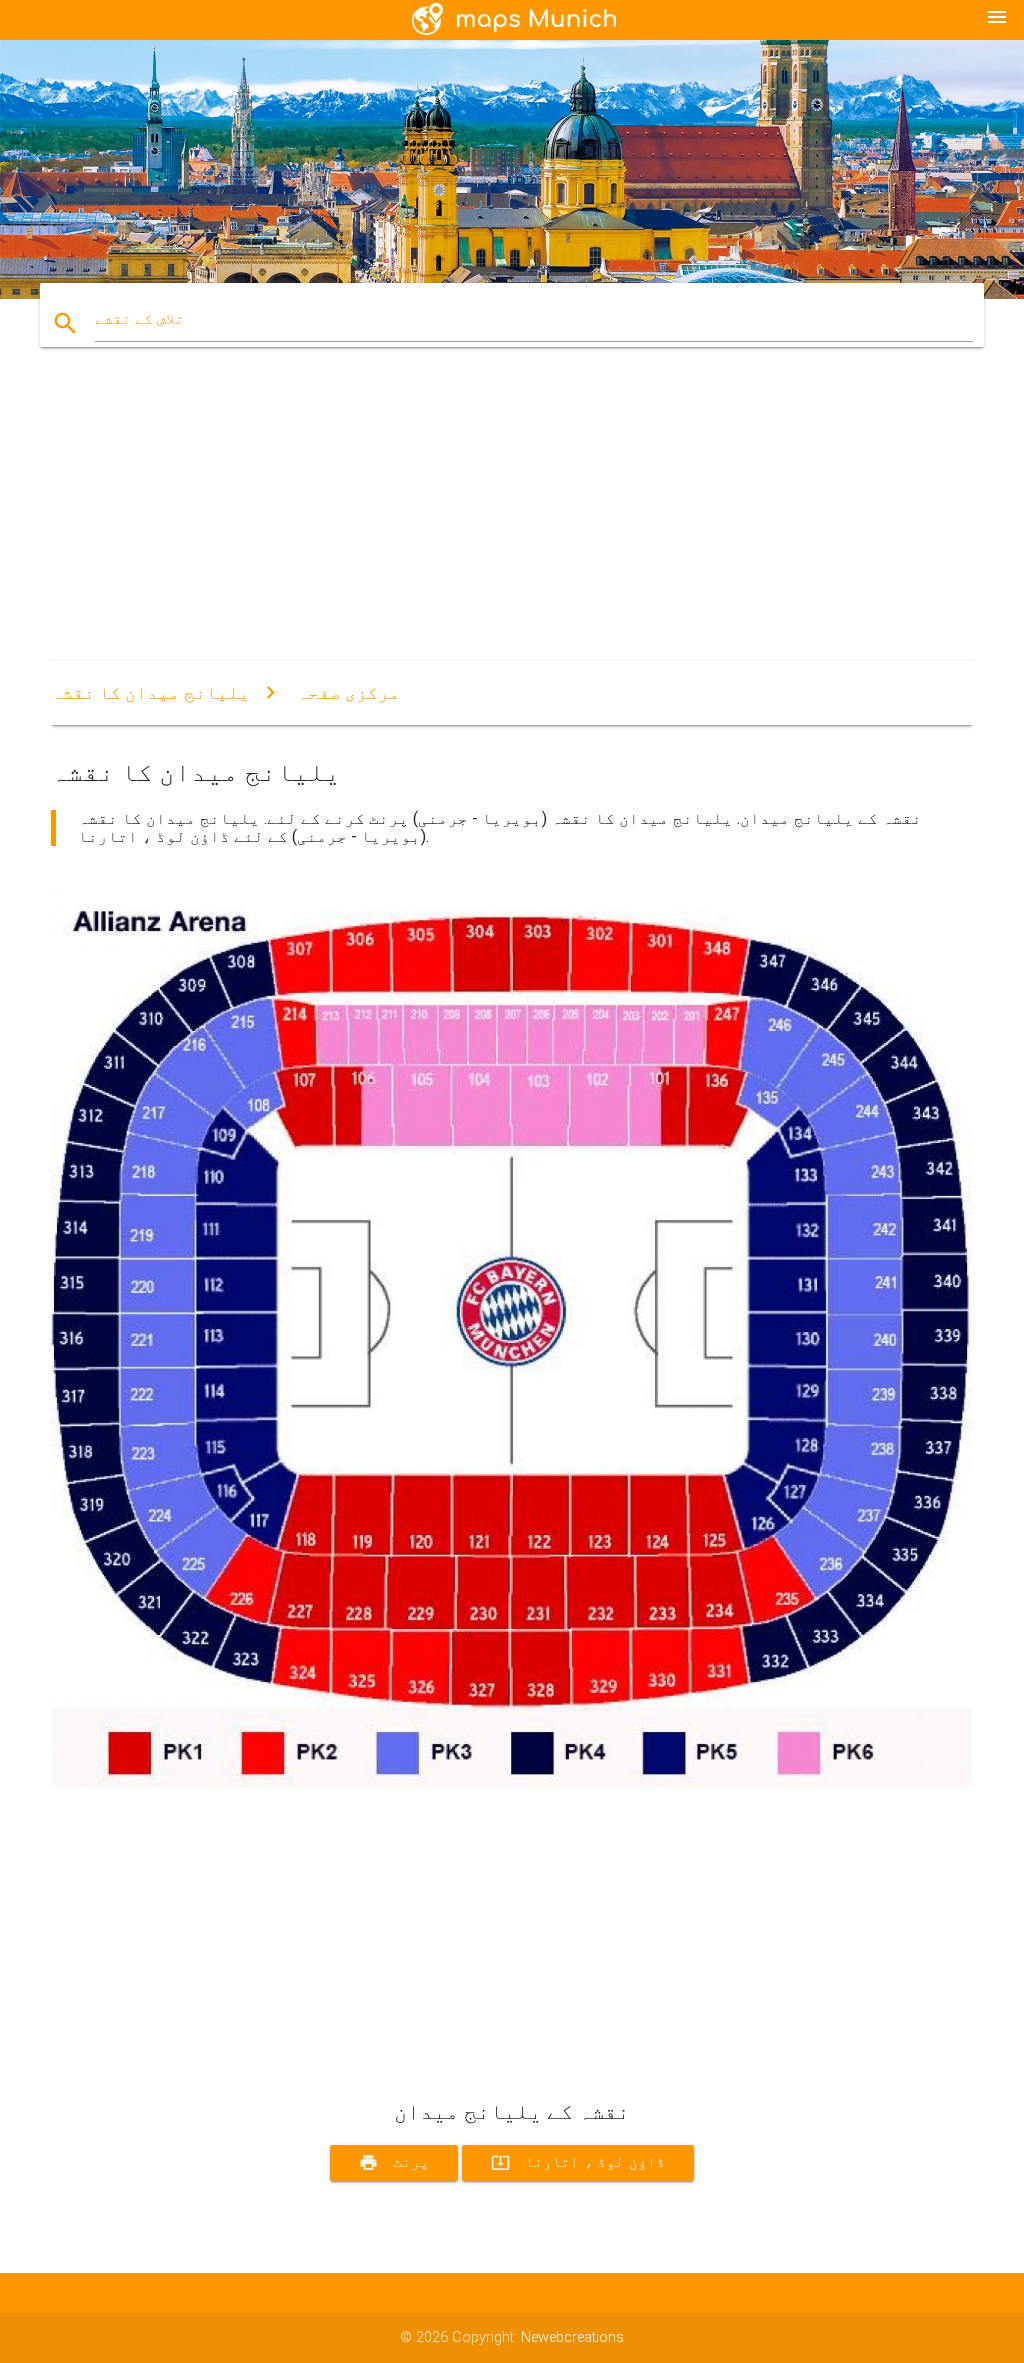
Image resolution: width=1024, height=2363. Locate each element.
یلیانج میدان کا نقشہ (150, 692)
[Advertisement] (512, 521)
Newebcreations (572, 2337)
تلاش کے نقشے (139, 319)
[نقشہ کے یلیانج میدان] (512, 1783)
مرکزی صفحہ (348, 692)
